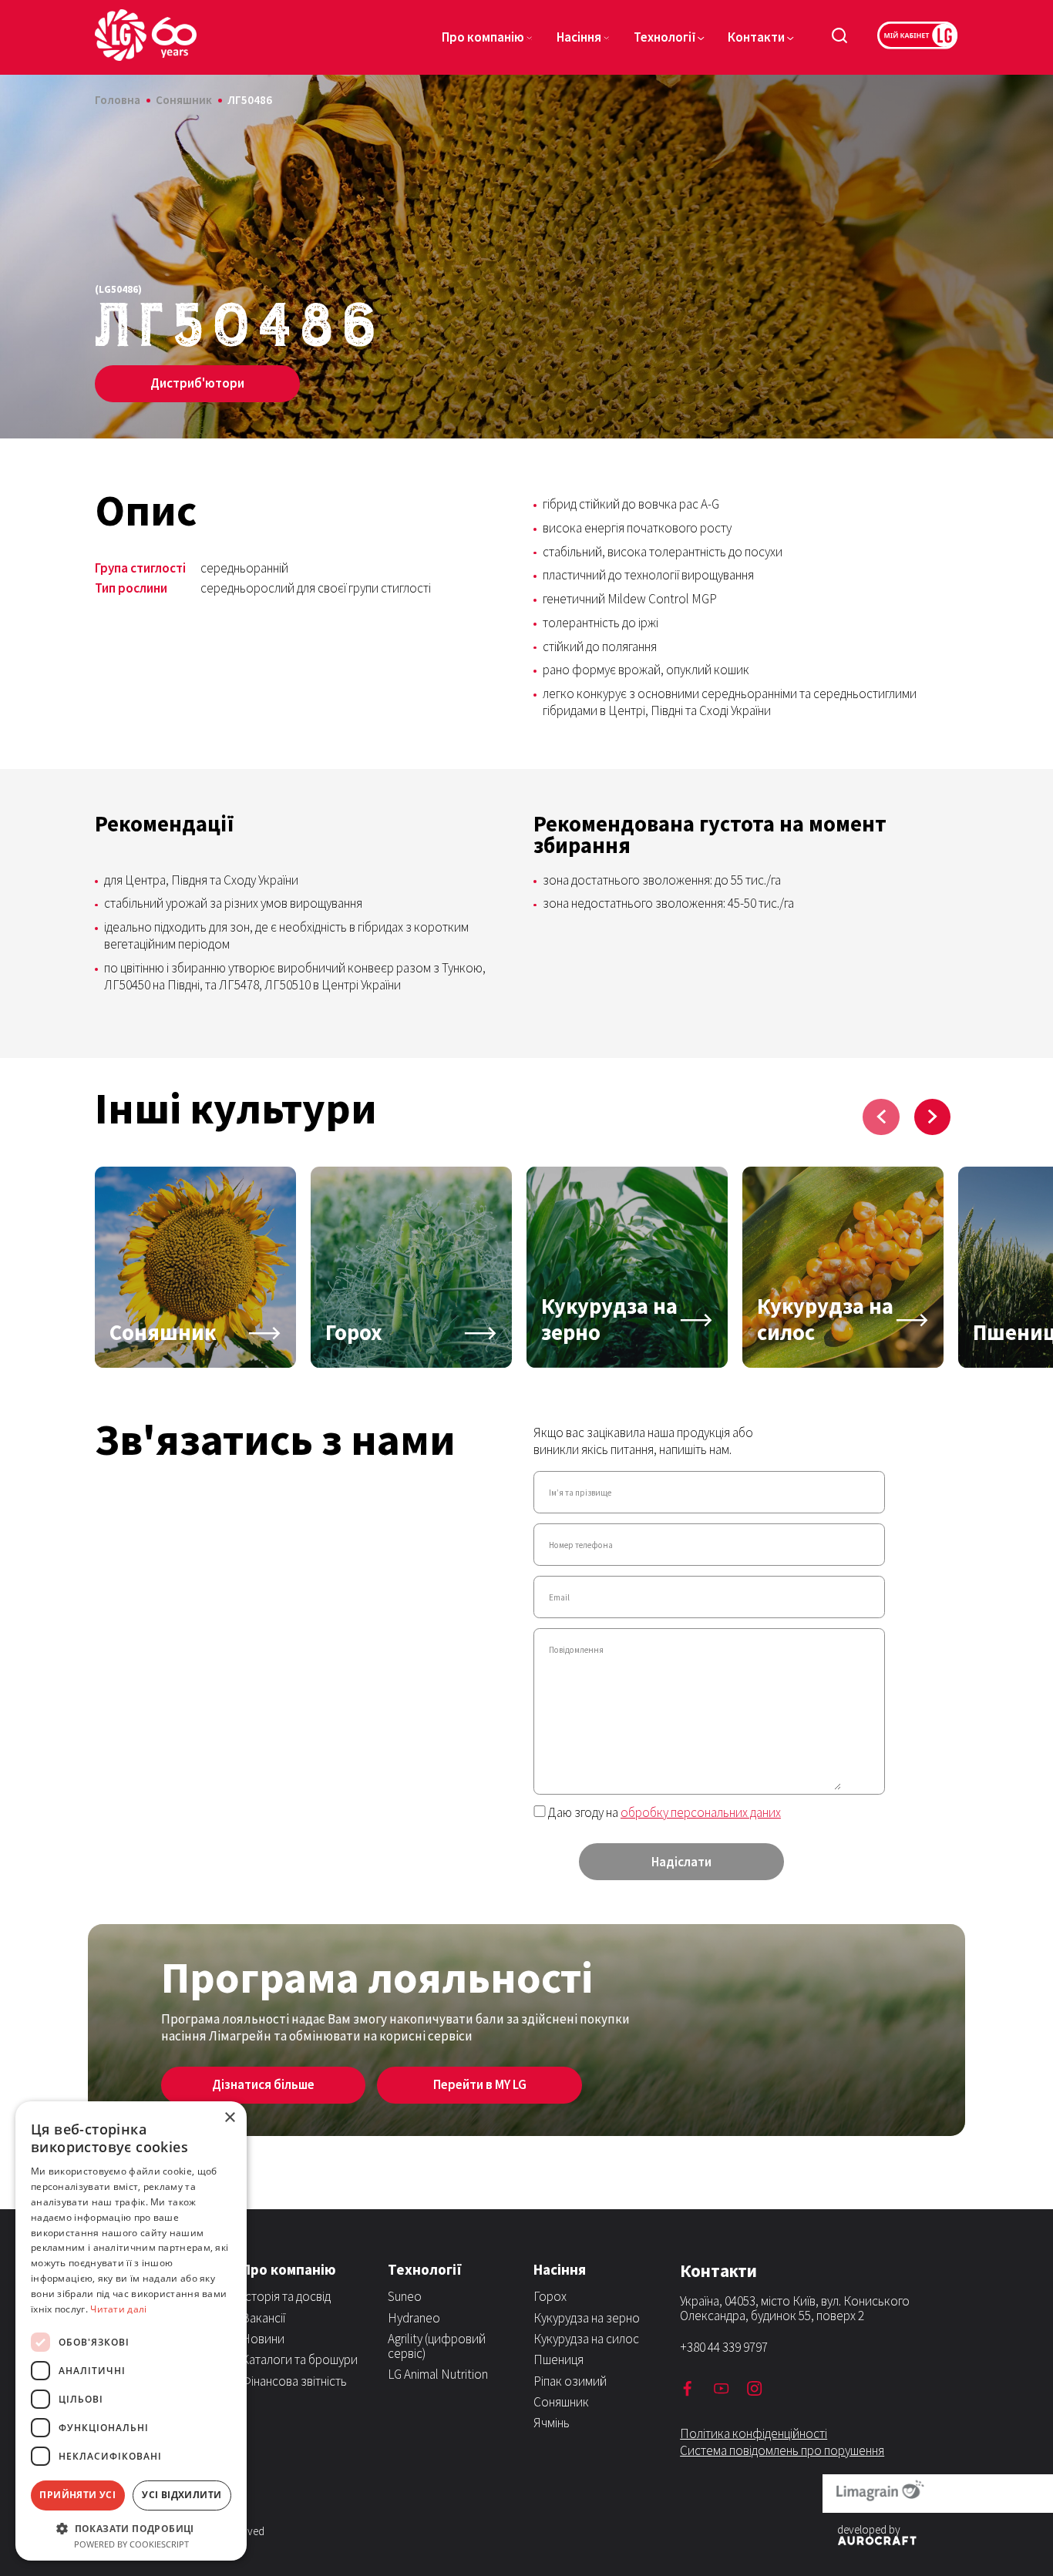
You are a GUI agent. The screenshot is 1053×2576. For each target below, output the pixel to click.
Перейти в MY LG (480, 2084)
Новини (263, 2339)
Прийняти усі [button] (77, 2495)
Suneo (405, 2296)
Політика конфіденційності (754, 2433)
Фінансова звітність (294, 2381)
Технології (665, 37)
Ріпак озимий (570, 2381)
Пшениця (558, 2359)
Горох (550, 2296)
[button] (131, 2527)
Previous (881, 1117)
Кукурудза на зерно (587, 2318)
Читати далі (118, 2309)
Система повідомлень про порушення (782, 2450)
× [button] (229, 2118)
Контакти (756, 37)
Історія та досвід (286, 2296)
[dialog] (131, 2331)
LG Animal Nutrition (438, 2374)
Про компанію (483, 37)
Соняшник (561, 2402)
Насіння (579, 37)
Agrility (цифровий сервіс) (437, 2346)
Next (932, 1117)
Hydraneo (414, 2318)
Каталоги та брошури (299, 2359)
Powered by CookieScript (131, 2544)
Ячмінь (552, 2423)
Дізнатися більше (263, 2084)
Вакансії (263, 2318)
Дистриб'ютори (197, 383)
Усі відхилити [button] (182, 2495)
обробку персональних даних (701, 1812)
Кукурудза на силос (586, 2339)
